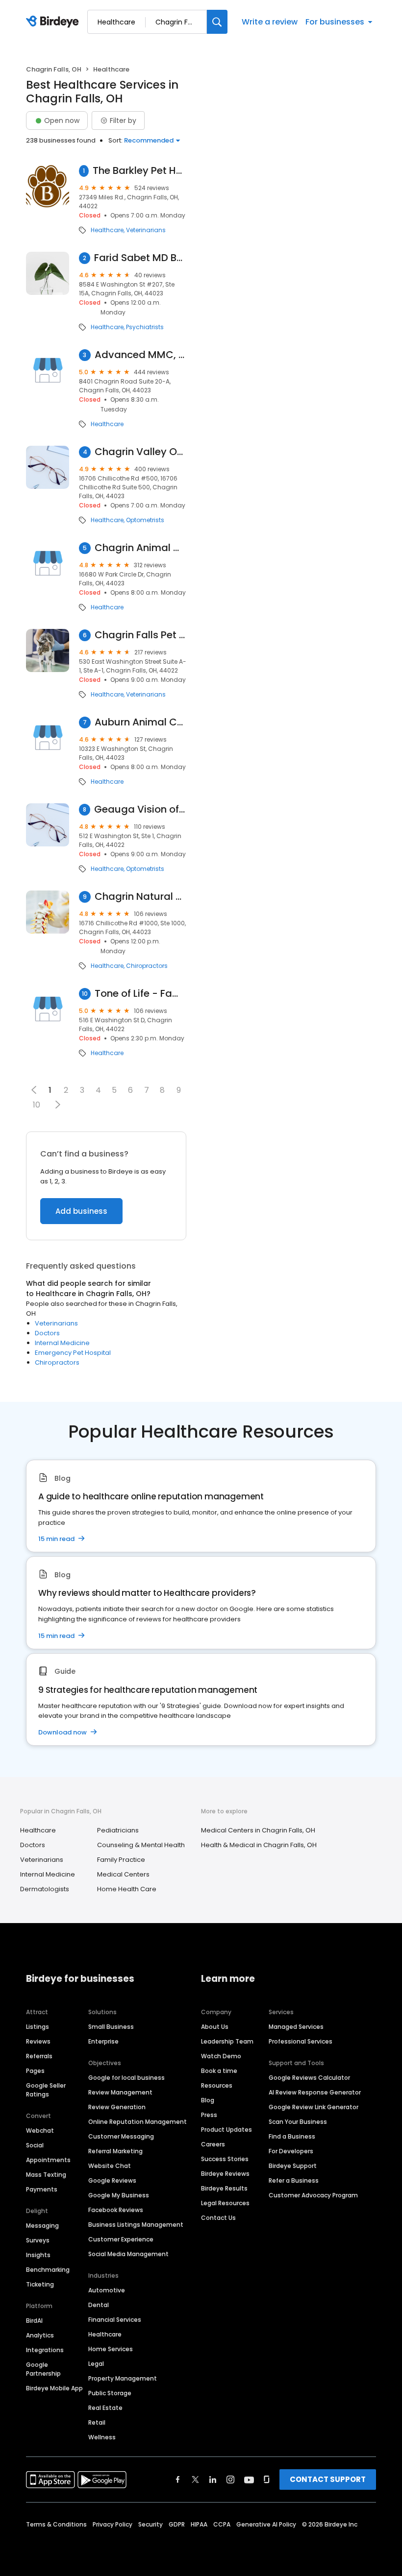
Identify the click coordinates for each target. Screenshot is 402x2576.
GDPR (177, 2524)
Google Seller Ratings (46, 2090)
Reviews (38, 2041)
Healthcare (107, 230)
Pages (35, 2071)
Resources (217, 2085)
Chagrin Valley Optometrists (140, 452)
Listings (38, 2027)
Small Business (111, 2027)
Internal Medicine (62, 1343)
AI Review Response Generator (315, 2092)
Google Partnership (43, 2369)
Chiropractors (147, 966)
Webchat (40, 2131)
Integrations (45, 2350)
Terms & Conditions (56, 2524)
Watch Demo (221, 2056)
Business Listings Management (136, 2225)
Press (209, 2115)
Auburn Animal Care (140, 722)
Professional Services (301, 2041)
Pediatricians (118, 1830)
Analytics (40, 2335)
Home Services (111, 2349)
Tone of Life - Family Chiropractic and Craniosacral (140, 994)
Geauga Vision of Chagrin (140, 809)
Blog (208, 2100)
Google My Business (119, 2195)
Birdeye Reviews (225, 2174)
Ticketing (40, 2284)
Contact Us (218, 2218)
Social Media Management (128, 2254)
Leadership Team (227, 2041)
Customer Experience (121, 2239)
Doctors (47, 1333)
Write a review (270, 22)
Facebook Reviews (116, 2210)
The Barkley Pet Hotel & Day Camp (139, 171)
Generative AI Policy (266, 2524)
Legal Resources (225, 2203)
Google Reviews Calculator (309, 2078)
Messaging (42, 2226)
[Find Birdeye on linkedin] (213, 2480)
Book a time (219, 2071)
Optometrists (145, 520)
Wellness (102, 2437)
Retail (97, 2422)
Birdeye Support (293, 2166)
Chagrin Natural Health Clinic (140, 897)
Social (35, 2145)
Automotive (107, 2290)
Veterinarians (146, 230)
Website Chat (110, 2166)
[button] (58, 1105)
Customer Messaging (121, 2136)
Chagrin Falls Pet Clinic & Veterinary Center (140, 635)
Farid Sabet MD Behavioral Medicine (140, 258)
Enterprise (103, 2041)
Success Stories (225, 2159)
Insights (38, 2255)
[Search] (217, 22)
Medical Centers (123, 1874)
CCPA (222, 2524)
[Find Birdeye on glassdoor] (267, 2480)
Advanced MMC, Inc (141, 355)
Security (151, 2524)
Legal (96, 2364)
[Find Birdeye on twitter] (195, 2480)
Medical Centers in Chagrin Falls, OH (258, 1830)
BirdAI (34, 2321)
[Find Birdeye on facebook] (178, 2480)
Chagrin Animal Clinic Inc (140, 548)
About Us (215, 2027)
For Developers (291, 2151)
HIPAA (199, 2524)
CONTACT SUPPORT (328, 2479)
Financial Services (115, 2320)
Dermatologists (45, 1889)
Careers (213, 2144)
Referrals (39, 2056)
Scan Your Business (298, 2122)
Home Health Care (127, 1889)
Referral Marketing (115, 2151)
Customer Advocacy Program (313, 2195)
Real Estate (105, 2408)
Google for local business (126, 2078)
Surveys (38, 2240)
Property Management (123, 2378)
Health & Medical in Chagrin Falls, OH (259, 1845)
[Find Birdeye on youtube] (249, 2480)
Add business (81, 1211)
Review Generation (117, 2107)
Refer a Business (294, 2180)
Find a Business (292, 2136)
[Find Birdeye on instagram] (230, 2480)
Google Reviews (112, 2180)
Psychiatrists (145, 327)
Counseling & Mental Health (141, 1845)
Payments (42, 2189)
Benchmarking (48, 2270)
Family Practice (121, 1860)
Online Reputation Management (138, 2122)
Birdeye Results (224, 2188)
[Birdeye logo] (54, 22)
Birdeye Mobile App (54, 2388)
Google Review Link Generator (314, 2107)
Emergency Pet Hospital (73, 1353)
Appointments (48, 2160)
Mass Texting (46, 2175)
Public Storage (110, 2393)
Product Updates (226, 2130)
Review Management (120, 2092)
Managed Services (296, 2027)
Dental (99, 2305)
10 (37, 1105)
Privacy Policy (113, 2524)
